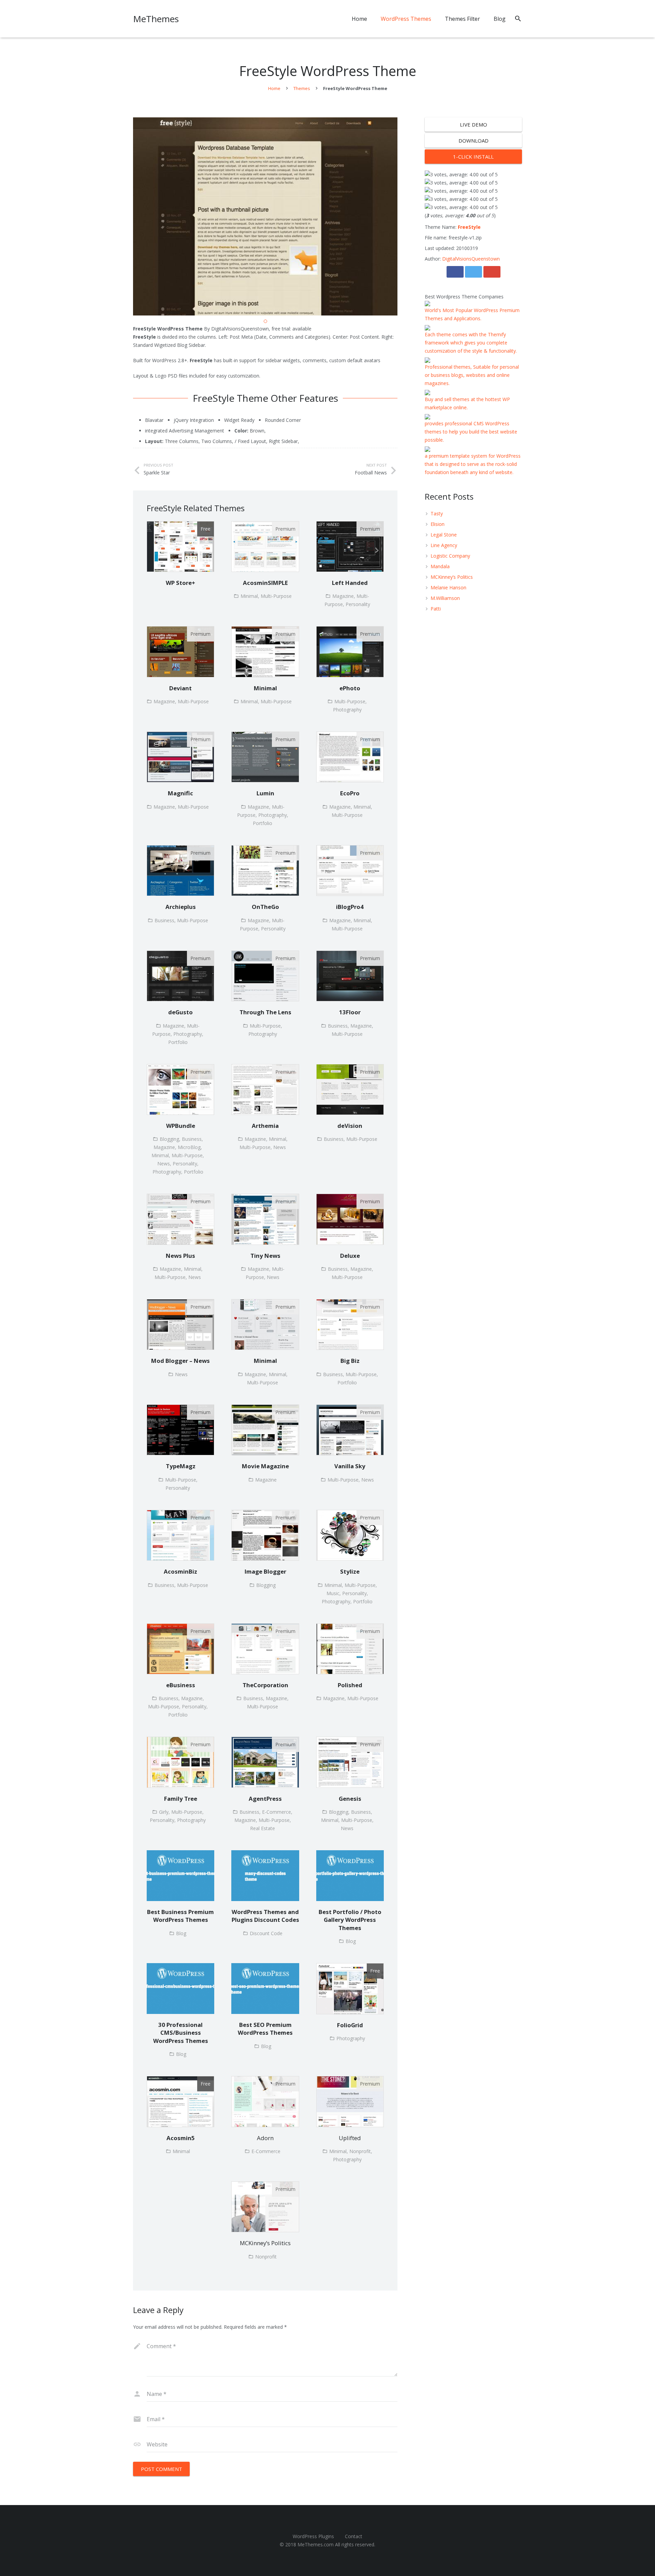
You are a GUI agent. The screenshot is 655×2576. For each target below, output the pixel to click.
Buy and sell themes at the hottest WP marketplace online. (467, 403)
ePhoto (350, 688)
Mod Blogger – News (180, 1361)
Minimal (265, 688)
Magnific (180, 793)
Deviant (180, 688)
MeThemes (156, 19)
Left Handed (350, 583)
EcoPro (350, 793)
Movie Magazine (265, 1466)
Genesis (350, 1799)
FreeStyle (469, 227)
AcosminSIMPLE (265, 583)
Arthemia (265, 1126)
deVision (350, 1126)
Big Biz (350, 1361)
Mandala (440, 566)
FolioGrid (350, 2025)
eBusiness (181, 1685)
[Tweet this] (474, 272)
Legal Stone (444, 535)
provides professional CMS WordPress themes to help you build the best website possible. (471, 432)
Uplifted (350, 2138)
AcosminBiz (180, 1571)
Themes (302, 88)
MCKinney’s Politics (265, 2243)
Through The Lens (265, 1012)
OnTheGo (265, 907)
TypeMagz (181, 1466)
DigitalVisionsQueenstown (471, 259)
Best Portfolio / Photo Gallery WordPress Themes (350, 1920)
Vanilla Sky (350, 1466)
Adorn (265, 2138)
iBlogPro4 (350, 907)
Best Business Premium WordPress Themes (180, 1916)
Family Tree (181, 1799)
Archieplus (181, 907)
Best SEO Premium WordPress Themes (265, 2029)
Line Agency (444, 545)
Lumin (265, 793)
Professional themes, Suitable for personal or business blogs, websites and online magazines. (472, 375)
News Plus (180, 1256)
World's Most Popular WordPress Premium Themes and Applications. (472, 314)
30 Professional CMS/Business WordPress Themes (181, 2033)
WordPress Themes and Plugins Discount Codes (265, 1916)
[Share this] (455, 272)
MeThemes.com (316, 2544)
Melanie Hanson (448, 587)
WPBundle (181, 1126)
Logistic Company (450, 556)
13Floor (350, 1012)
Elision (438, 524)
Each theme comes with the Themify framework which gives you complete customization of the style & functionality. (471, 343)
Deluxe (350, 1256)
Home (274, 88)
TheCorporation (265, 1685)
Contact (354, 2536)
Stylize (350, 1571)
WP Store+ (180, 583)
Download (474, 141)
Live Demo (474, 124)
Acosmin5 (181, 2138)
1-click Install (473, 157)
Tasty (437, 513)
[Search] (518, 19)
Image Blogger (265, 1571)
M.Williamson (445, 598)
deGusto (180, 1012)
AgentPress (265, 1799)
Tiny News (265, 1256)
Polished (350, 1685)
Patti (436, 609)
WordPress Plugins (313, 2536)
